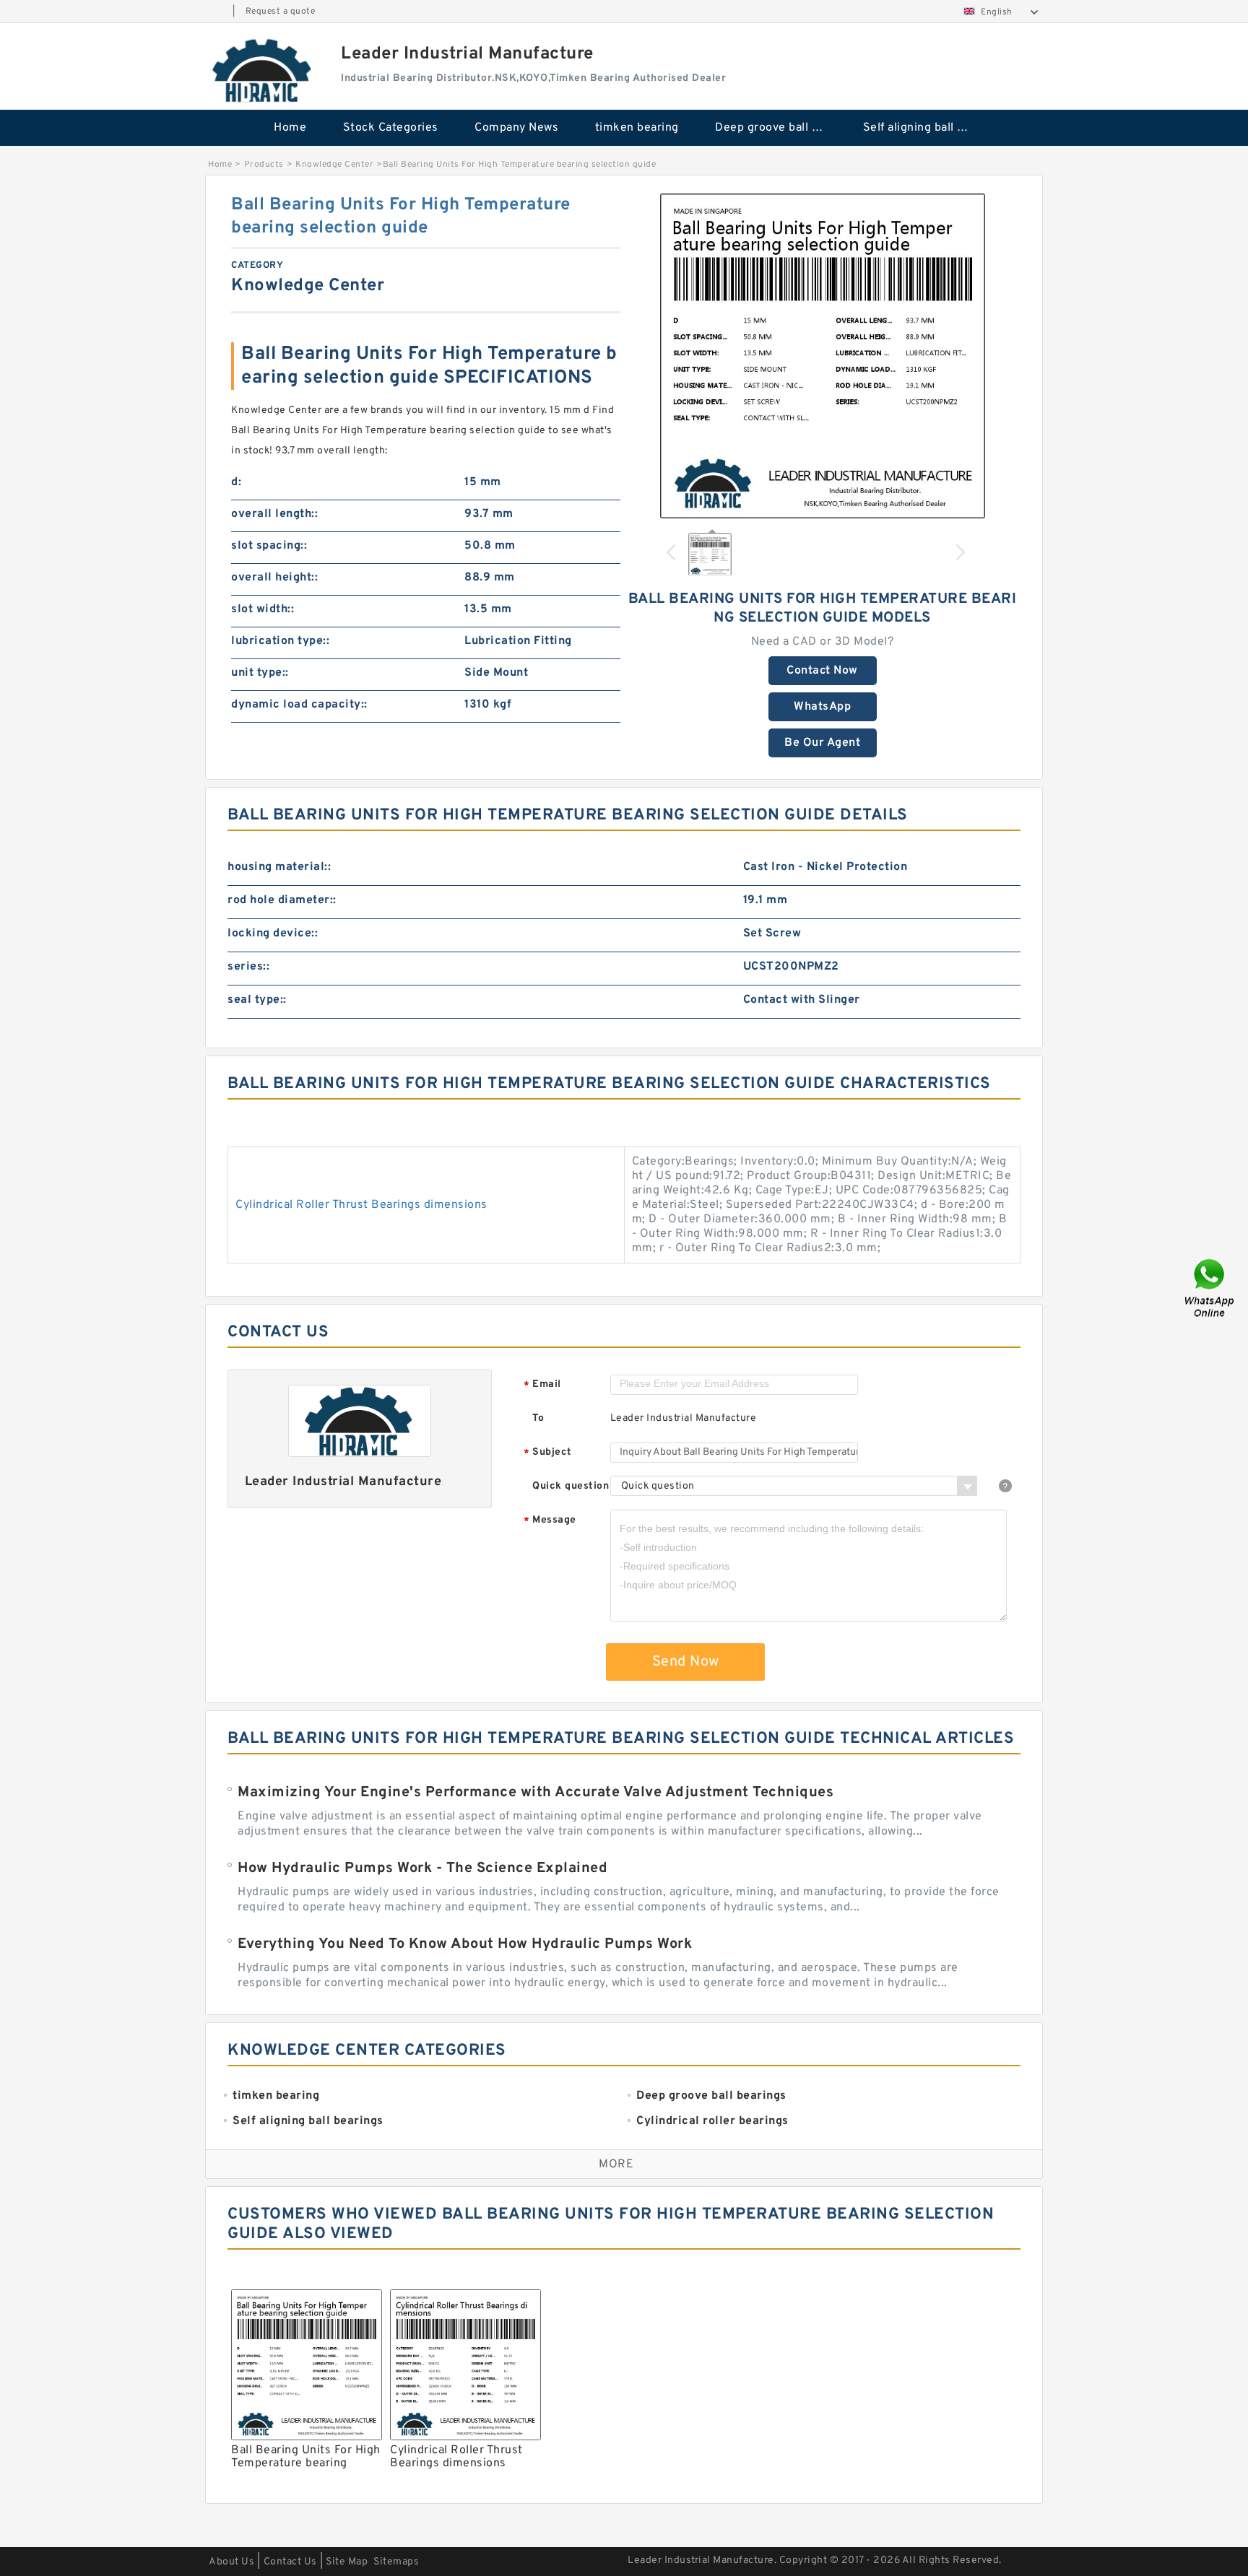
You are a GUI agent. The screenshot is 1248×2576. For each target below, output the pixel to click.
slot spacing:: (269, 546)
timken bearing (637, 128)
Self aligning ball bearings (927, 128)
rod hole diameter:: (282, 900)
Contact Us (290, 2562)
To (538, 1418)
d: (236, 482)
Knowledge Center (334, 165)
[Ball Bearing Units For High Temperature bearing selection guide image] (823, 356)
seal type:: (257, 1000)
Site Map (347, 2562)
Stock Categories (391, 128)
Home (290, 128)
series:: (248, 967)
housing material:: (279, 867)
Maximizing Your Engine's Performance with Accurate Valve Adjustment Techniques (536, 1793)
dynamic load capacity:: (299, 705)
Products (264, 165)
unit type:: (260, 673)
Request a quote (281, 12)
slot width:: (263, 609)
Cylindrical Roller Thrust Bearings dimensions (361, 1205)
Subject (548, 1453)
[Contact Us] (1210, 1288)
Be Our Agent (822, 743)
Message (550, 1521)
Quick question (571, 1486)
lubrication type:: (280, 641)
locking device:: (273, 934)
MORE (616, 2164)
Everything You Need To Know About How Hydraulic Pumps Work (465, 1944)
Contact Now (822, 671)
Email (542, 1385)
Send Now (686, 1662)
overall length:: (274, 514)
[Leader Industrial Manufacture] (263, 70)
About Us (231, 2562)
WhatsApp (822, 707)
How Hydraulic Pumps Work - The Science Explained (422, 1868)
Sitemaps (396, 2562)
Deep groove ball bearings (779, 128)
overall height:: (274, 578)
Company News (516, 128)
